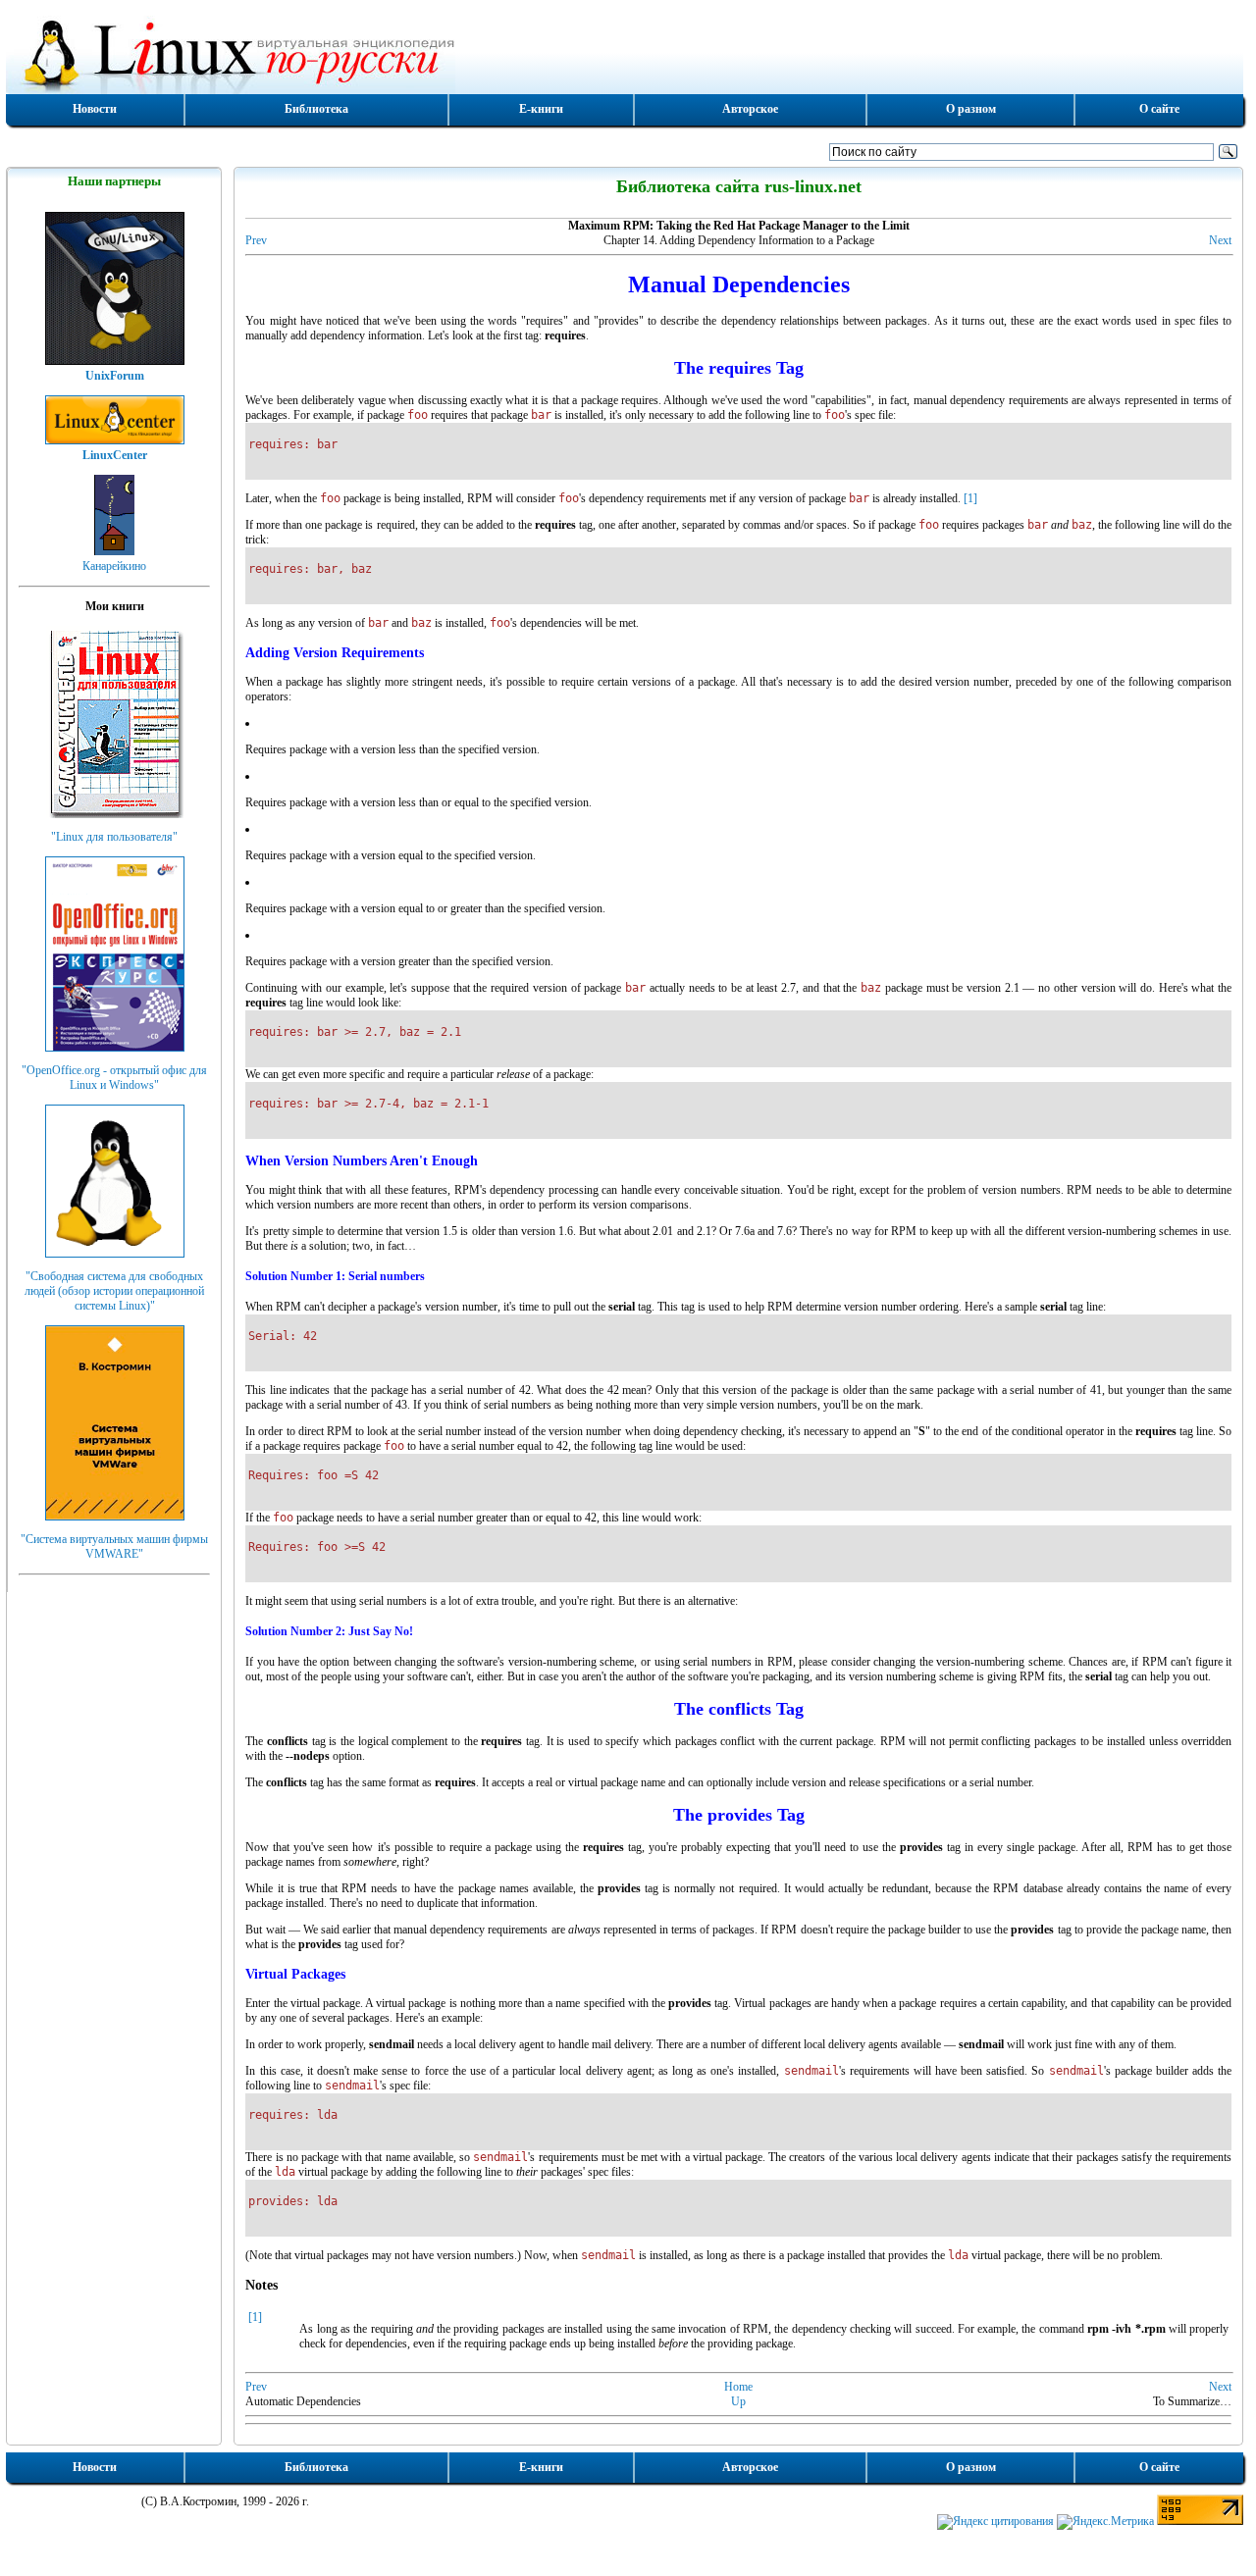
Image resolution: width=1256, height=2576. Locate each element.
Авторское (750, 109)
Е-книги (541, 109)
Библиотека (316, 109)
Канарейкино (114, 566)
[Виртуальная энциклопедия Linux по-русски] (625, 53)
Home (738, 2387)
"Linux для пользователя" (114, 837)
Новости (95, 109)
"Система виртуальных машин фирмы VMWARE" (114, 1546)
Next (1220, 240)
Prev (256, 240)
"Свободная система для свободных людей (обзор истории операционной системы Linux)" (114, 1291)
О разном (971, 109)
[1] (970, 498)
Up (738, 2401)
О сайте (1159, 109)
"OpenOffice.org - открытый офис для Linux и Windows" (114, 1078)
